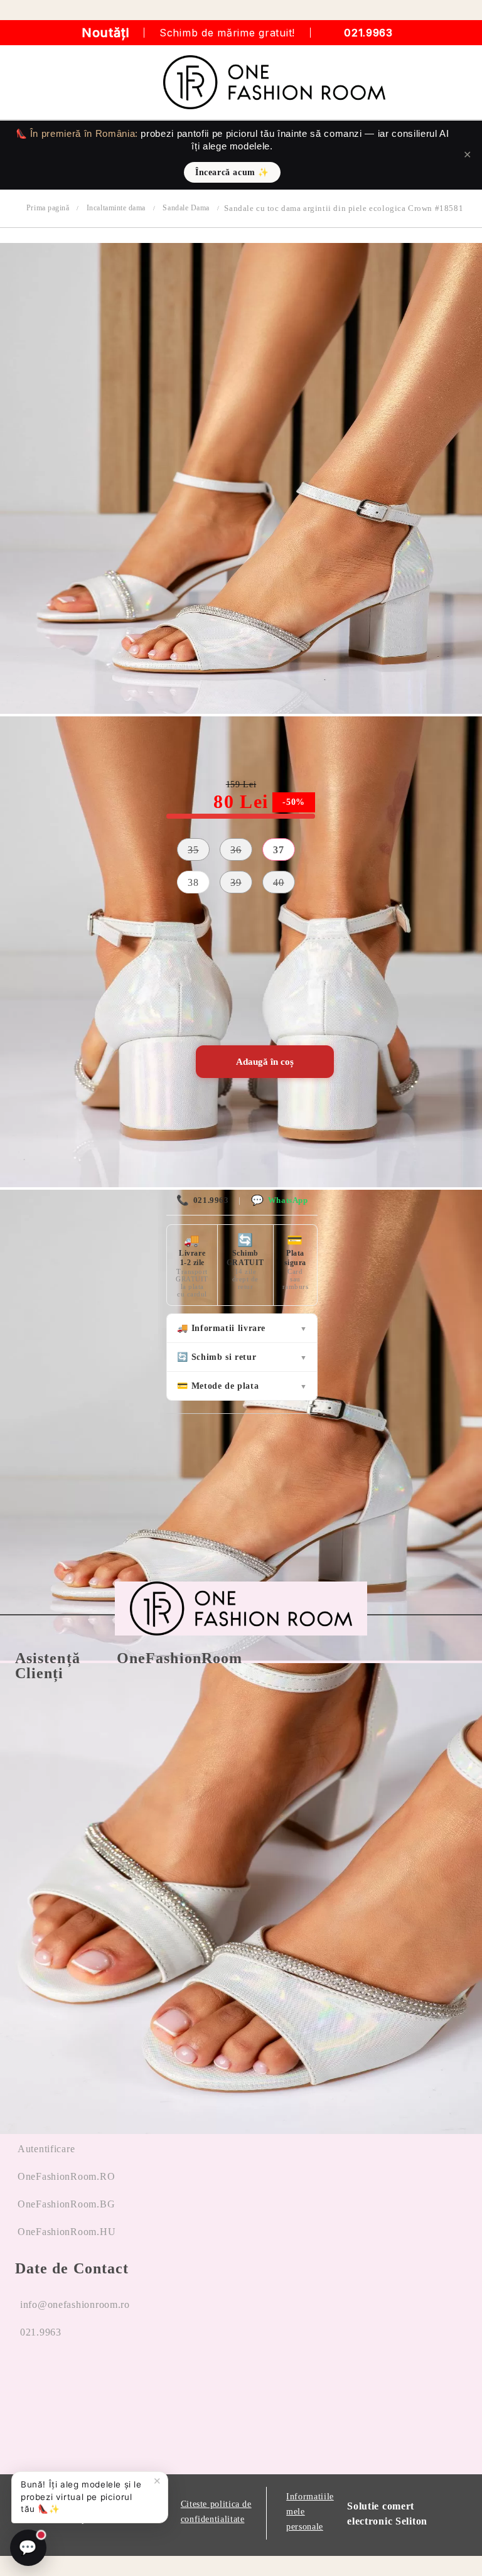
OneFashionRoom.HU (67, 2232)
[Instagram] (72, 2380)
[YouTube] (119, 2380)
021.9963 (368, 33)
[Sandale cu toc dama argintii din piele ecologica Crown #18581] (241, 710)
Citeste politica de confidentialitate (216, 2512)
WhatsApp (279, 1200)
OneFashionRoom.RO (66, 2176)
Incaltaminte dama (116, 208)
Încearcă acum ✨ (232, 172)
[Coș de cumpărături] (458, 82)
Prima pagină (48, 208)
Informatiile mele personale (310, 2512)
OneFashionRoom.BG (66, 2204)
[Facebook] (25, 2380)
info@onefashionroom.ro (75, 2304)
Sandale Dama (186, 208)
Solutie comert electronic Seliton (387, 2514)
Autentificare (46, 2149)
